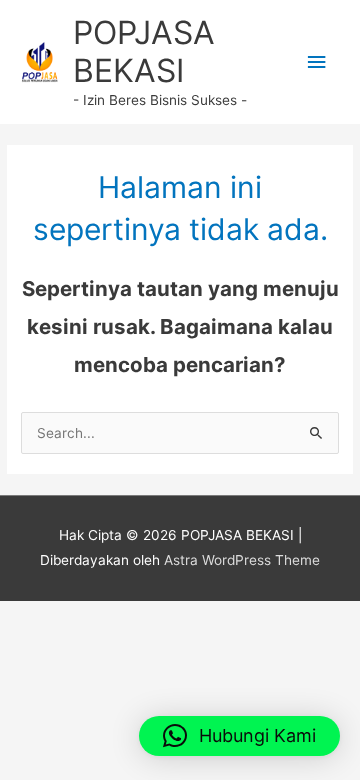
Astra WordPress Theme (242, 560)
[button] (239, 736)
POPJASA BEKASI (144, 51)
